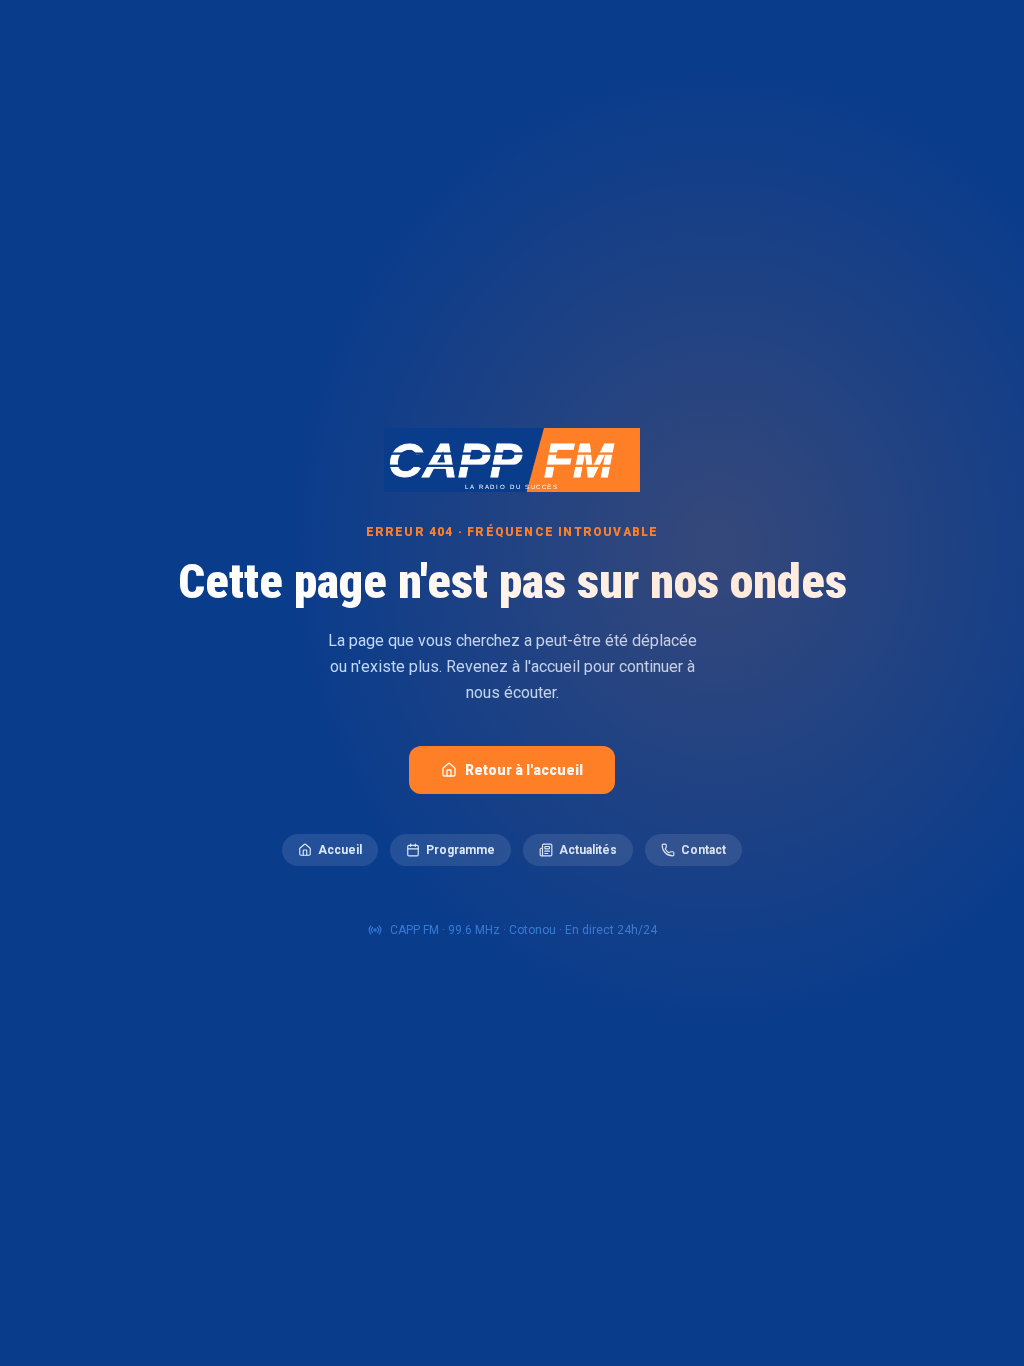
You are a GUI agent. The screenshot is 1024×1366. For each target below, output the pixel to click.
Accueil (340, 850)
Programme (460, 850)
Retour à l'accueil (524, 770)
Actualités (588, 850)
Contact (703, 850)
